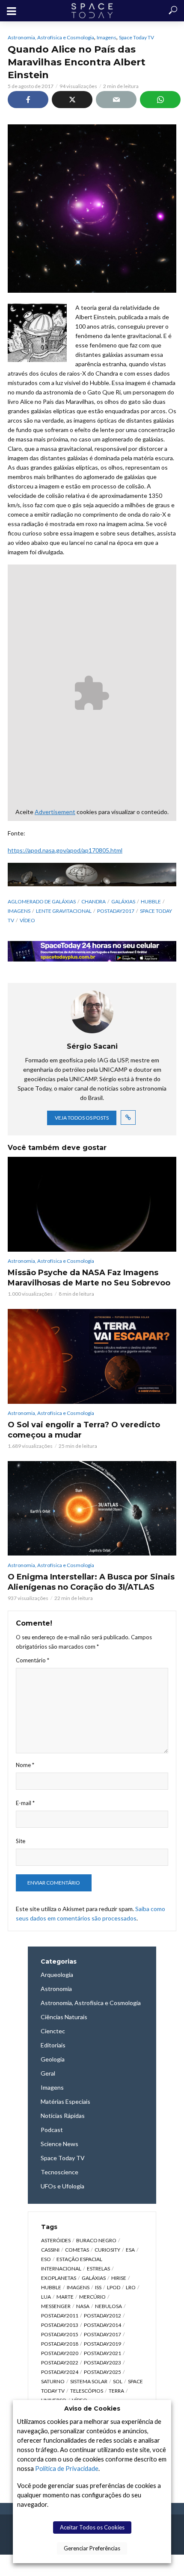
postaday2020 (60, 2353)
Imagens (107, 37)
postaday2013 (60, 2325)
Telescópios (87, 2391)
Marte (65, 2297)
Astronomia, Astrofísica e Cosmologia (51, 37)
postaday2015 (60, 2334)
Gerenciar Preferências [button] (92, 2548)
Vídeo (27, 920)
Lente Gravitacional (64, 911)
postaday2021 (102, 2353)
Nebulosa (108, 2306)
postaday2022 (60, 2363)
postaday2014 (102, 2325)
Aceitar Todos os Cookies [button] (92, 2527)
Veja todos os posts (82, 1118)
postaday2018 (60, 2344)
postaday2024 (60, 2372)
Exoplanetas (59, 2278)
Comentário (33, 1660)
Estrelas (98, 2269)
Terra (116, 2391)
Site (21, 1841)
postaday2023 (102, 2363)
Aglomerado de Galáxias (42, 901)
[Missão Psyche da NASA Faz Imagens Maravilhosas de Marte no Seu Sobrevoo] (92, 1204)
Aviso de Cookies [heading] (92, 2408)
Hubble (151, 901)
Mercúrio (92, 2297)
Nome (25, 1765)
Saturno (53, 2381)
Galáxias (123, 901)
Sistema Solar (89, 2381)
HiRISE (119, 2278)
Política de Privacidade (67, 2469)
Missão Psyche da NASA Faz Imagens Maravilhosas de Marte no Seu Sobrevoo (89, 1278)
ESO (46, 2259)
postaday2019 (102, 2344)
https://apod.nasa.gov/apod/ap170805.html (65, 850)
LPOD (114, 2287)
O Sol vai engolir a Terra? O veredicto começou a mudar (84, 1430)
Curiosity (107, 2250)
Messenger (56, 2306)
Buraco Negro (96, 2240)
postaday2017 (116, 911)
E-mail (25, 1803)
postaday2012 (102, 2316)
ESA (130, 2250)
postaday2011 (60, 2316)
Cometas (77, 2250)
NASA (83, 2306)
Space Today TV (137, 37)
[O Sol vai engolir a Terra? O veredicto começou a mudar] (92, 1356)
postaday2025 (102, 2372)
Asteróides (56, 2240)
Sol (118, 2381)
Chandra (93, 901)
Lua (46, 2297)
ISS (98, 2287)
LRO (131, 2287)
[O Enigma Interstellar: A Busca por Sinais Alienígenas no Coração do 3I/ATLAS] (92, 1508)
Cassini (50, 2250)
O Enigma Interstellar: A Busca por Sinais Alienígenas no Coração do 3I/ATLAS (91, 1582)
